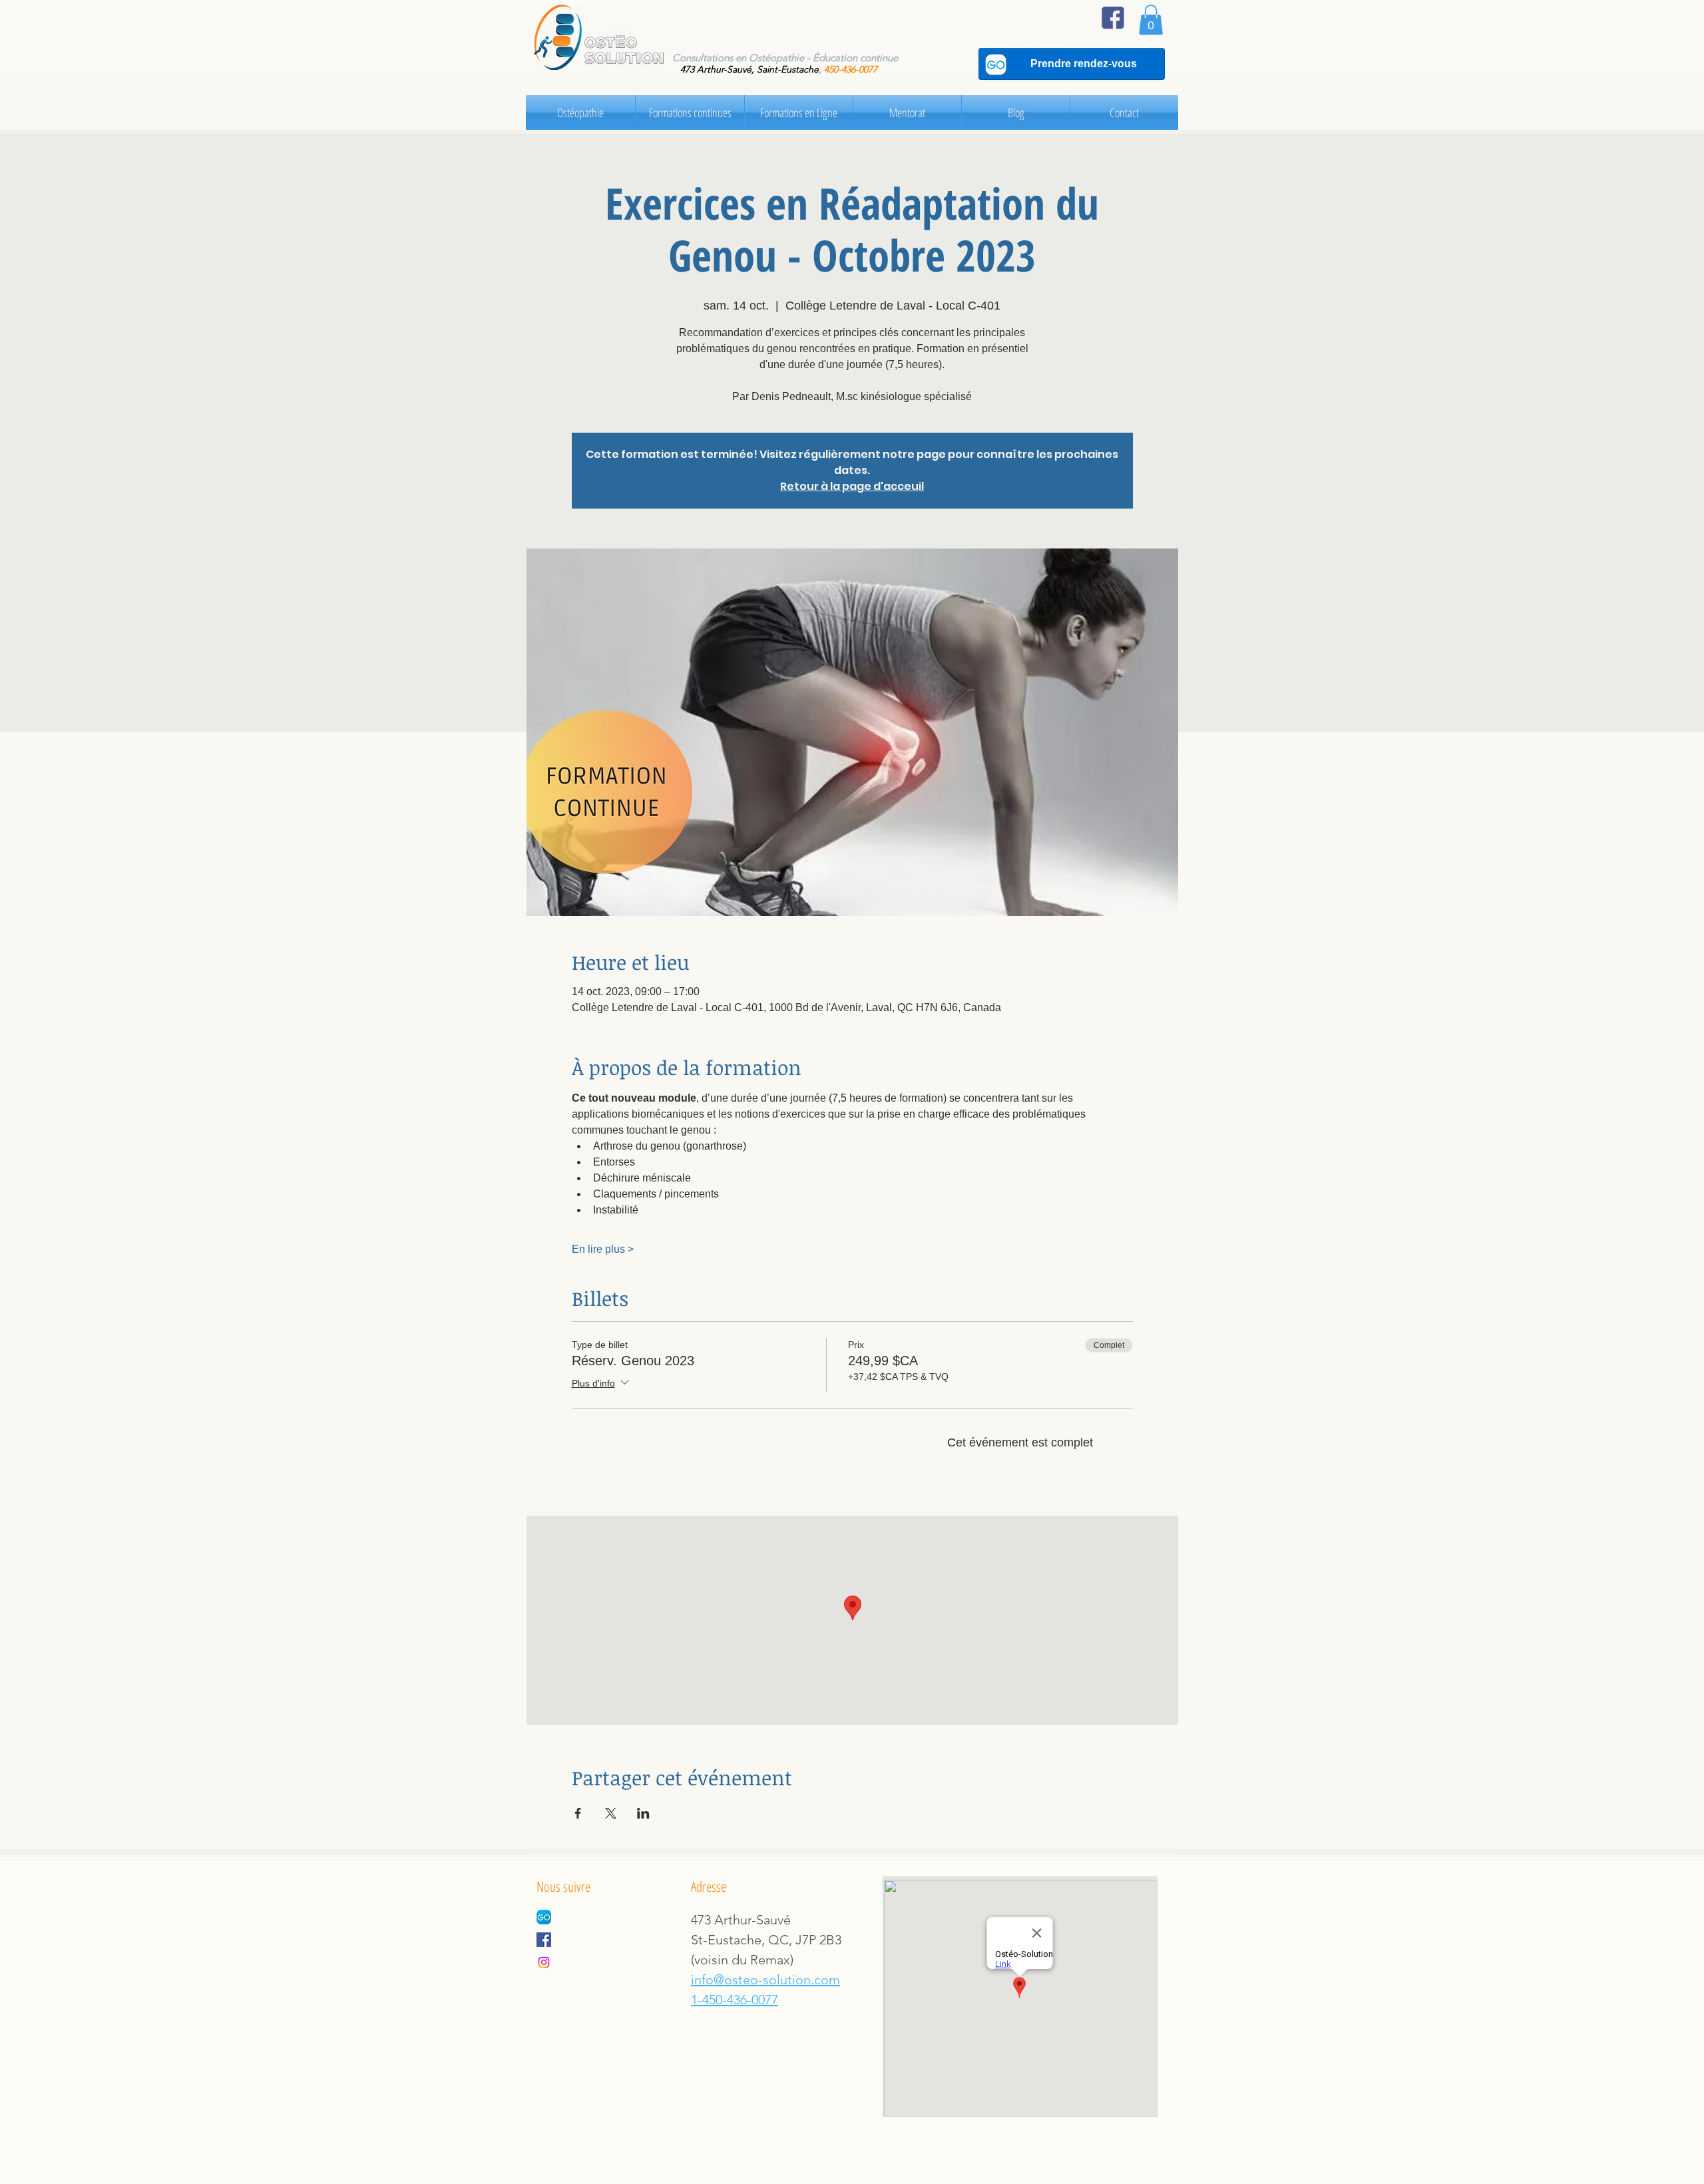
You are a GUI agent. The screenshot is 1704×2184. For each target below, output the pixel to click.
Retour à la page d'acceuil (852, 486)
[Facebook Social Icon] (544, 1940)
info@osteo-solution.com (765, 1980)
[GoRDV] (544, 1917)
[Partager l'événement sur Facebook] (578, 1813)
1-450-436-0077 (735, 2000)
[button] (1151, 20)
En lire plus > (603, 1249)
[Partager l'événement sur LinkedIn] (643, 1813)
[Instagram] (544, 1962)
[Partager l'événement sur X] (611, 1813)
